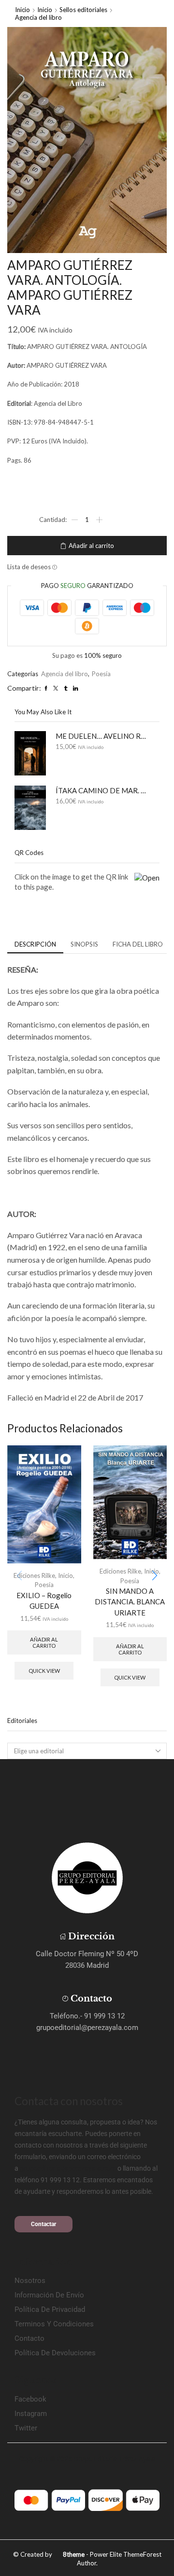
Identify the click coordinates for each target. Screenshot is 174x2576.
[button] (155, 1575)
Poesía (101, 674)
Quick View (44, 1671)
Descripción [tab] (35, 944)
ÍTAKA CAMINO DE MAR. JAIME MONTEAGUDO (101, 790)
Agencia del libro (38, 17)
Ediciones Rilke (34, 1575)
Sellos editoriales (83, 10)
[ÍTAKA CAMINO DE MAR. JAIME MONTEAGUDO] (30, 808)
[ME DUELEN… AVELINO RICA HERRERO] (30, 753)
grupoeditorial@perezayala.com (68, 2168)
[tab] (35, 944)
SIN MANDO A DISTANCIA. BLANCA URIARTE (130, 1602)
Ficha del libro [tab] (138, 944)
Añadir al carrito (91, 546)
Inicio (22, 10)
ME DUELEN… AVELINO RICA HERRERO (101, 736)
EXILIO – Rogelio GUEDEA (44, 1601)
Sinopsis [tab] (84, 944)
